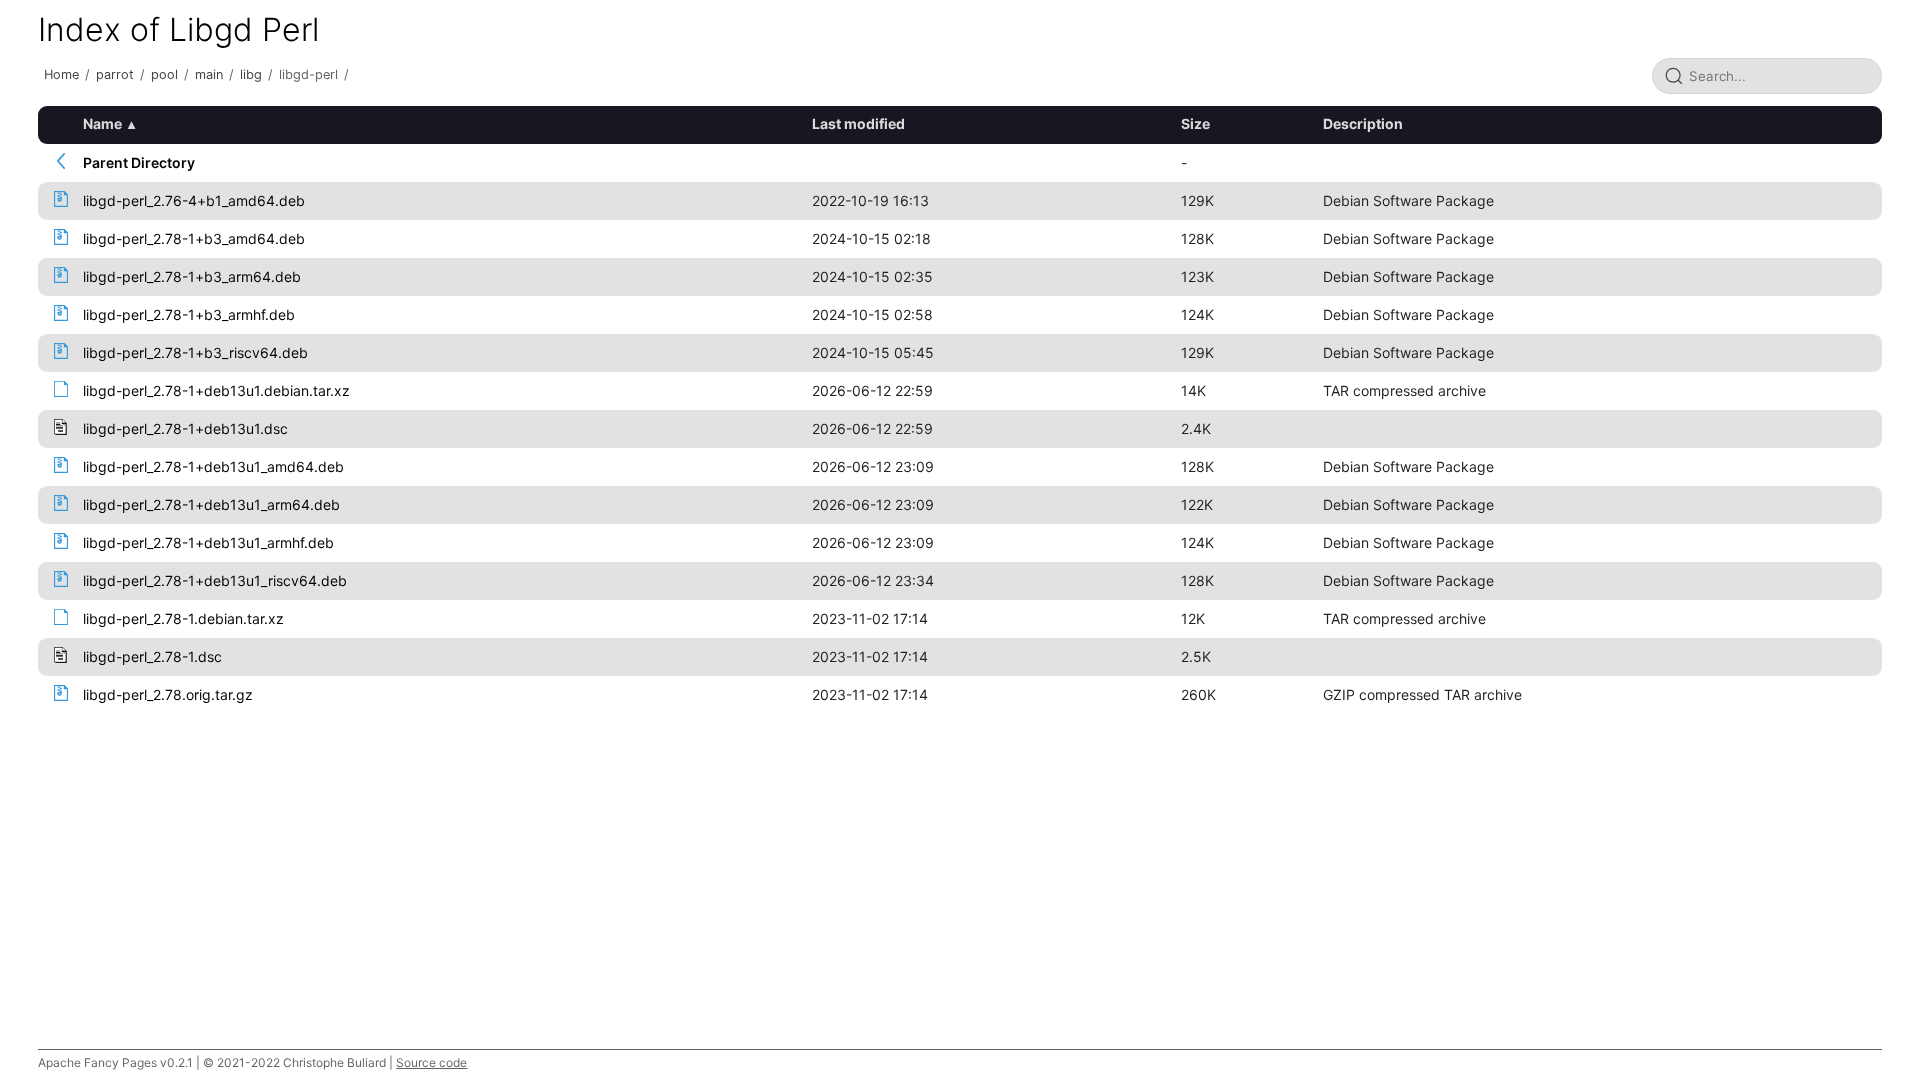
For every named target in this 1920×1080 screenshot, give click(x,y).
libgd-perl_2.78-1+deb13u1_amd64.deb (213, 466)
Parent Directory (139, 162)
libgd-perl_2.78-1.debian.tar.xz (183, 618)
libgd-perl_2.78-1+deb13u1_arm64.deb (211, 504)
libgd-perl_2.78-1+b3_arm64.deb (192, 276)
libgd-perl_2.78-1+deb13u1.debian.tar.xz (216, 390)
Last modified (858, 123)
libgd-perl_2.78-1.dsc (152, 656)
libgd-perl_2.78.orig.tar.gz (168, 694)
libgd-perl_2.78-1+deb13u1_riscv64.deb (215, 580)
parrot (115, 74)
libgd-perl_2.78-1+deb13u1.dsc (185, 428)
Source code (431, 1062)
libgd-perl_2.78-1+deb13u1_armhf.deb (208, 542)
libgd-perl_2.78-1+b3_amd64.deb (194, 238)
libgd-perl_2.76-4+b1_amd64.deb (194, 200)
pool (164, 74)
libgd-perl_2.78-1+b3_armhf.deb (189, 314)
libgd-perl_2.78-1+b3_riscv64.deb (195, 352)
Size (1195, 123)
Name (102, 123)
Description (1363, 123)
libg (251, 74)
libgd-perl (308, 74)
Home (61, 74)
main (209, 74)
